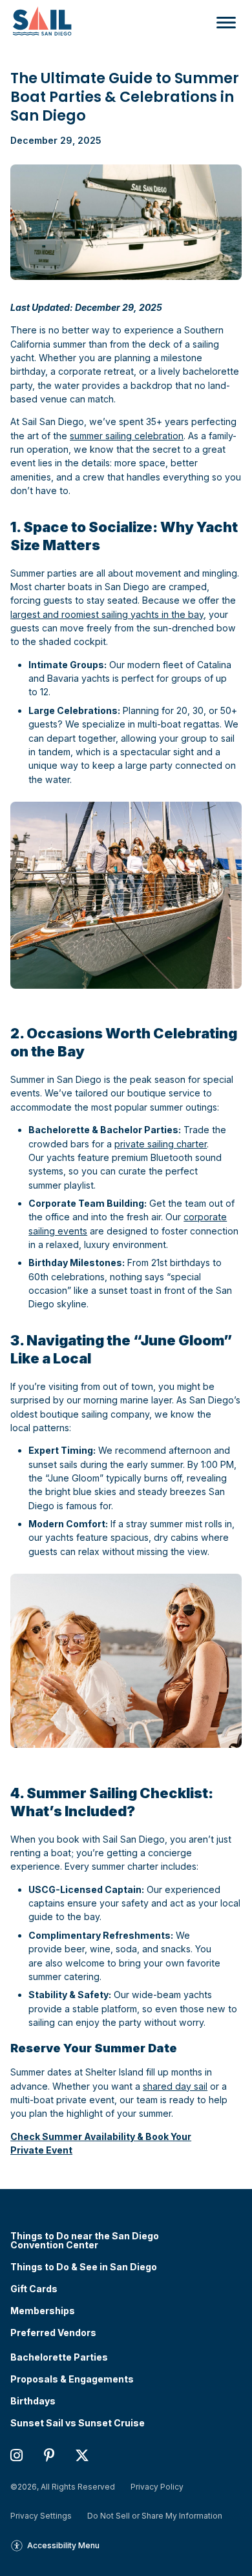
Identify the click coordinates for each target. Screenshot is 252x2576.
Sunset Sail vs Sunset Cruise (78, 2423)
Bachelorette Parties (59, 2357)
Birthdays (33, 2401)
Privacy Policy (157, 2487)
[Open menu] (223, 23)
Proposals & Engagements (72, 2379)
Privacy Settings (41, 2516)
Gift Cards (34, 2289)
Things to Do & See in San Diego (84, 2267)
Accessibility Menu (63, 2545)
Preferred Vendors (53, 2333)
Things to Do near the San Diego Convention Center (85, 2241)
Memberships (43, 2311)
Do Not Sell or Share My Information (155, 2516)
